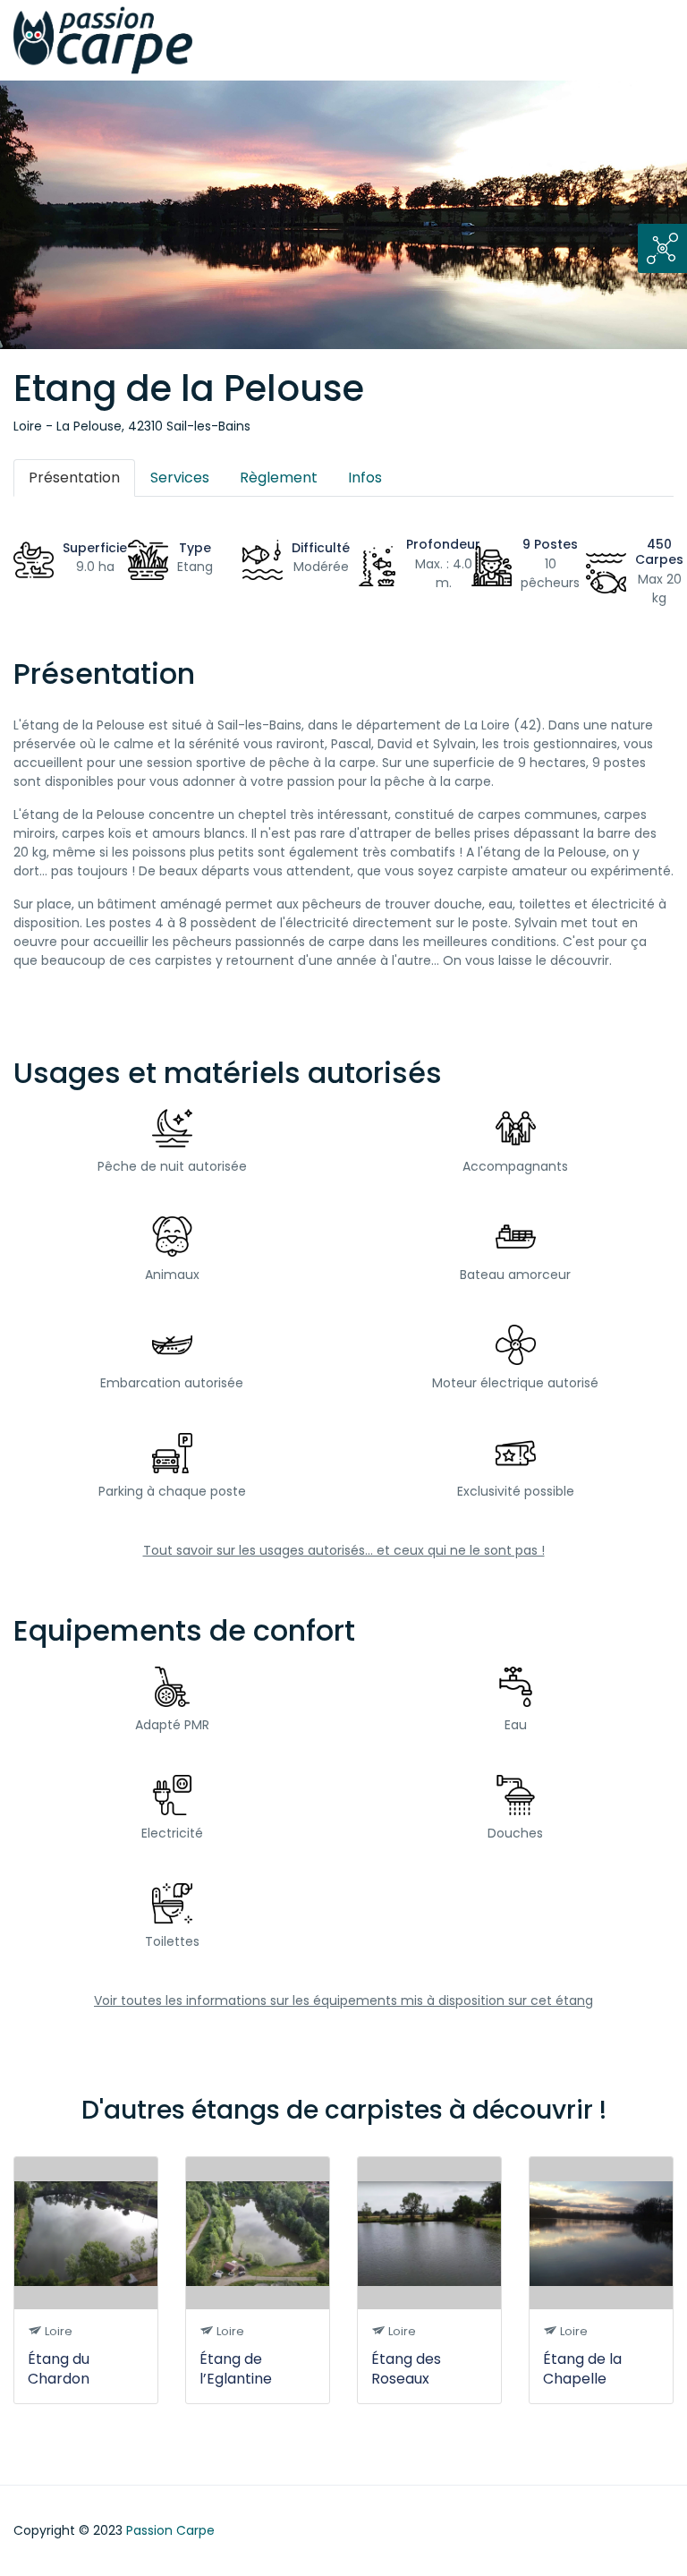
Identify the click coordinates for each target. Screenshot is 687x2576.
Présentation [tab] (74, 478)
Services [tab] (180, 478)
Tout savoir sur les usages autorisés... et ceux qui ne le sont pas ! (344, 1550)
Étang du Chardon (59, 2369)
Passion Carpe (170, 2530)
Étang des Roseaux (406, 2369)
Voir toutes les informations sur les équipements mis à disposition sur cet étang (343, 2000)
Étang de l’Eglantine (236, 2369)
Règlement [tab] (279, 478)
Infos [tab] (365, 478)
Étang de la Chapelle (582, 2369)
